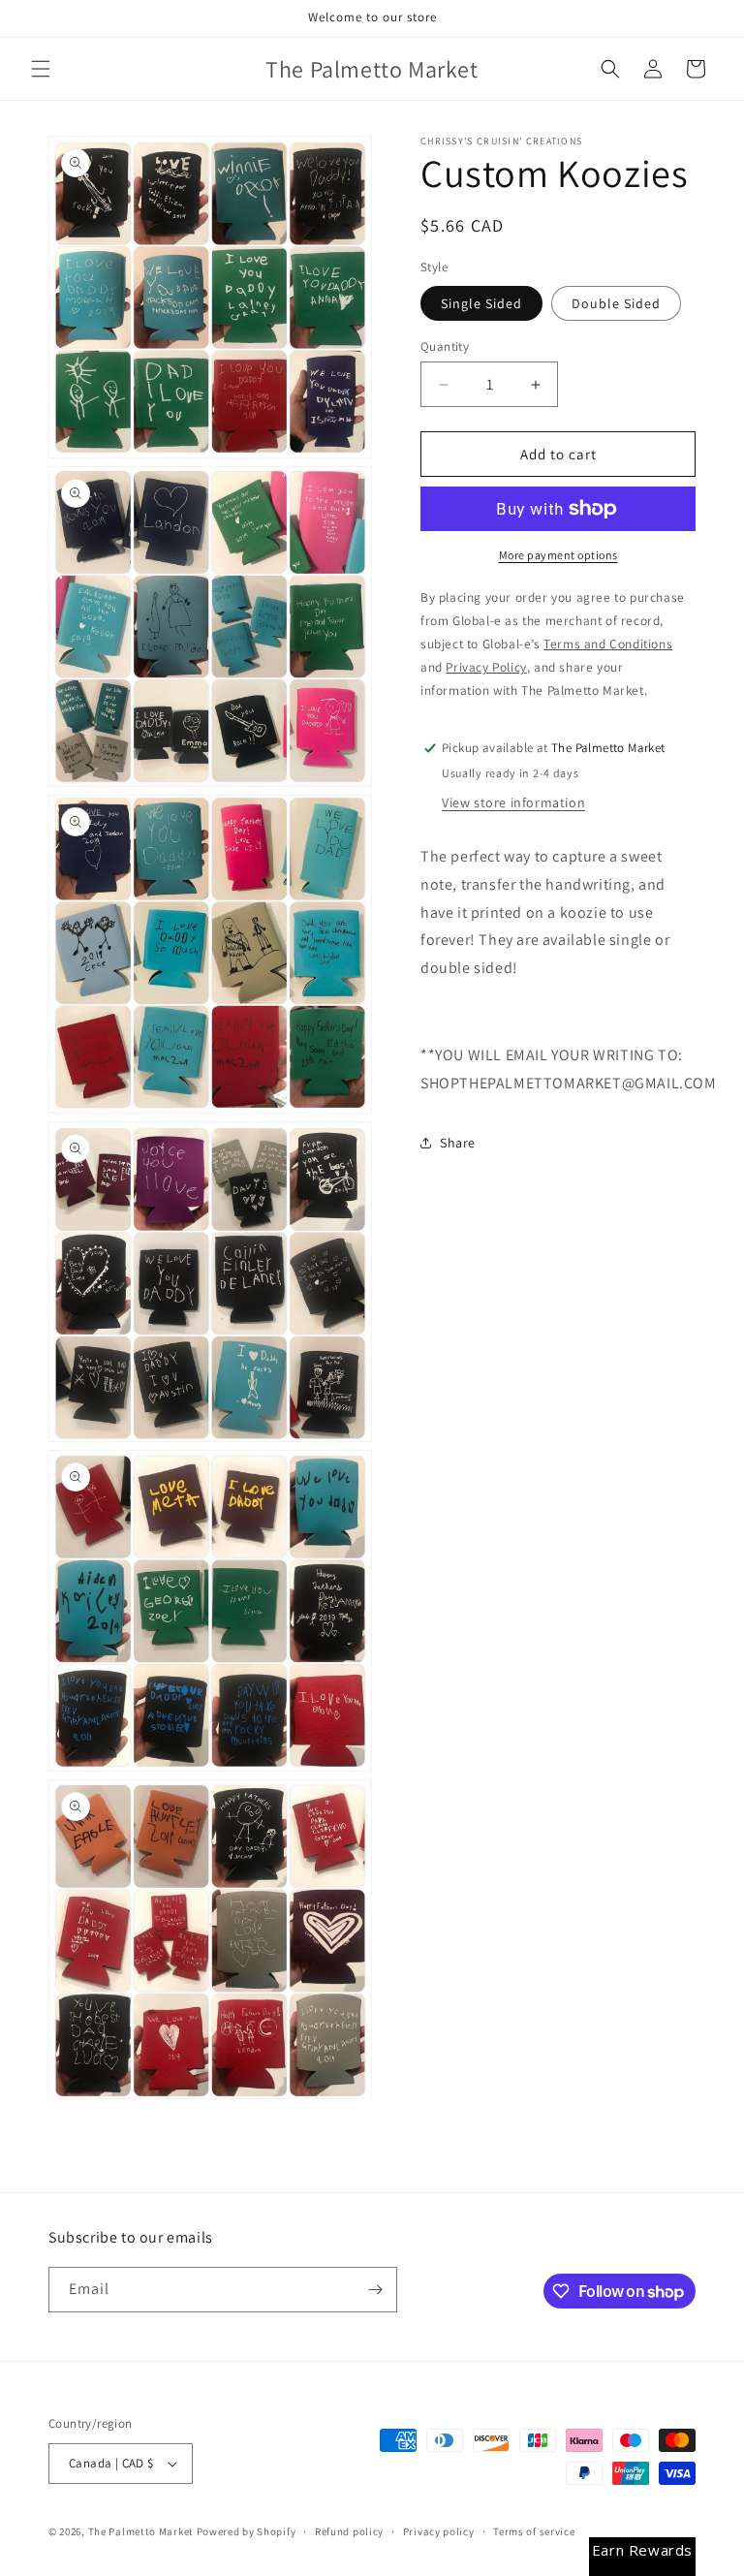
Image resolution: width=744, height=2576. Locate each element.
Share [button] (458, 1143)
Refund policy (349, 2531)
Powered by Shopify (247, 2531)
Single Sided (481, 303)
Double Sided (616, 303)
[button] (41, 69)
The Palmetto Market (141, 2531)
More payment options (558, 555)
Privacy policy (439, 2531)
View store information (513, 802)
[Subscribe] (375, 2290)
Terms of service (534, 2531)
